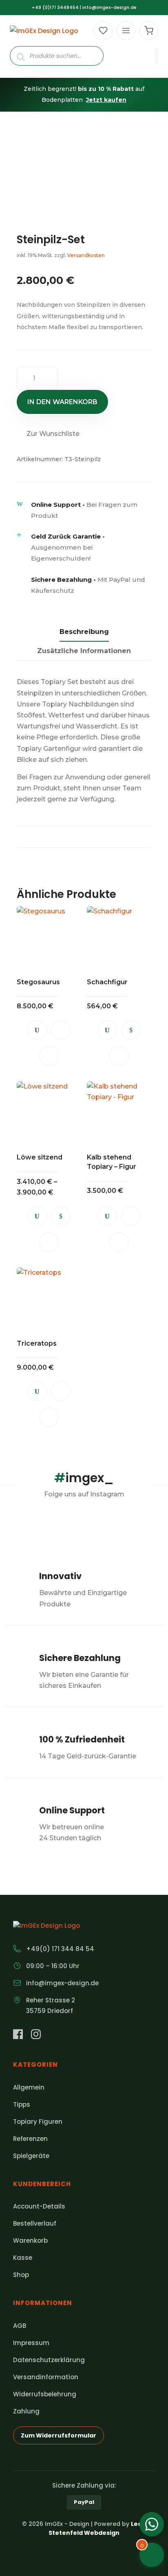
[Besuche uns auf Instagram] (36, 2036)
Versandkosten (86, 255)
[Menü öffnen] (126, 31)
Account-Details (39, 2206)
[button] (48, 434)
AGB (20, 2326)
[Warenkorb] (149, 31)
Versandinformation (46, 2377)
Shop (21, 2275)
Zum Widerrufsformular (59, 2435)
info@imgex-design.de (109, 7)
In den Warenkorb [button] (61, 1030)
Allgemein (29, 2087)
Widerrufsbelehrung (45, 2394)
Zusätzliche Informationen (84, 651)
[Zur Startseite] (44, 31)
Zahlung (26, 2411)
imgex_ (84, 1478)
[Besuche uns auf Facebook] (18, 2036)
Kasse (23, 2258)
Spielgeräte (31, 2156)
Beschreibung (84, 632)
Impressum (31, 2343)
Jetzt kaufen (106, 100)
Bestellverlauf (35, 2223)
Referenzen (30, 2139)
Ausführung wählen (131, 1030)
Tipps (22, 2104)
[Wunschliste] (103, 31)
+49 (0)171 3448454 (55, 7)
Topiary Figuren (38, 2122)
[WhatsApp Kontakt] (152, 2524)
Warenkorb (30, 2241)
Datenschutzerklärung (49, 2360)
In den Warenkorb (62, 402)
